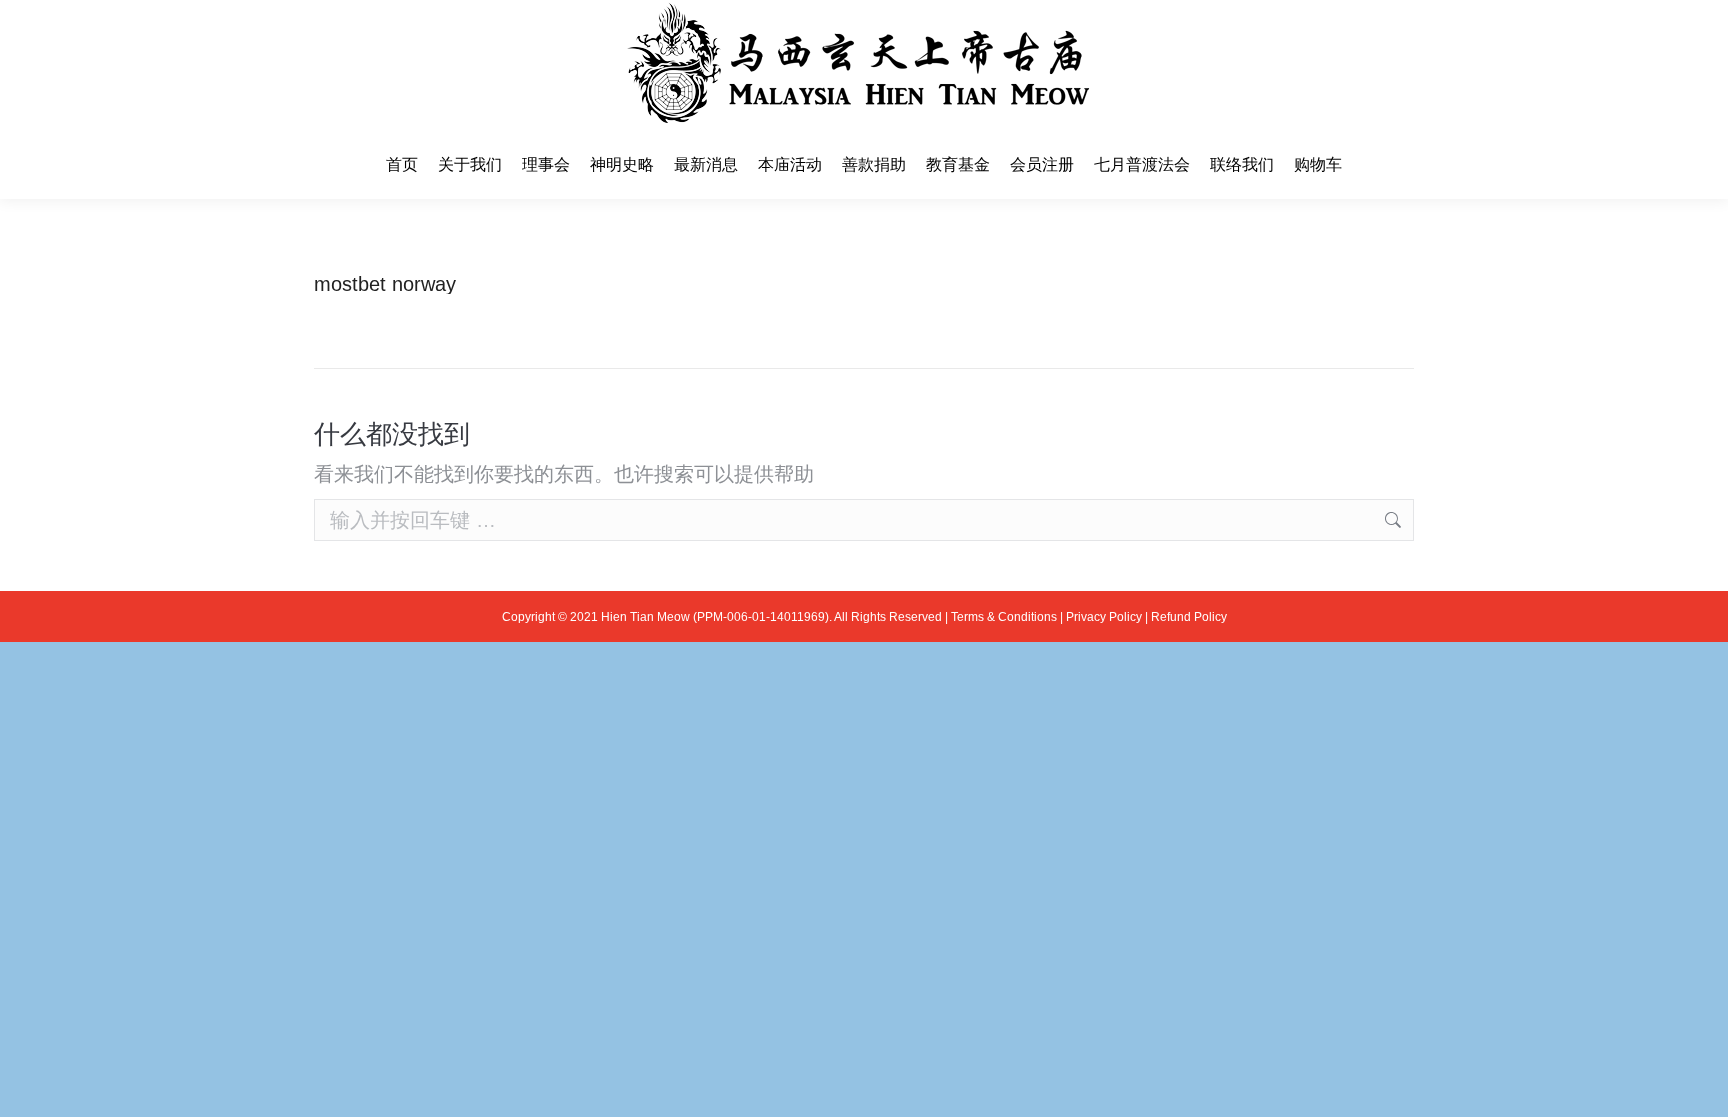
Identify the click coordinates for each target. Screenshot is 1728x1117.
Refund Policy (1189, 617)
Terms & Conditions (1004, 617)
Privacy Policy (1104, 617)
